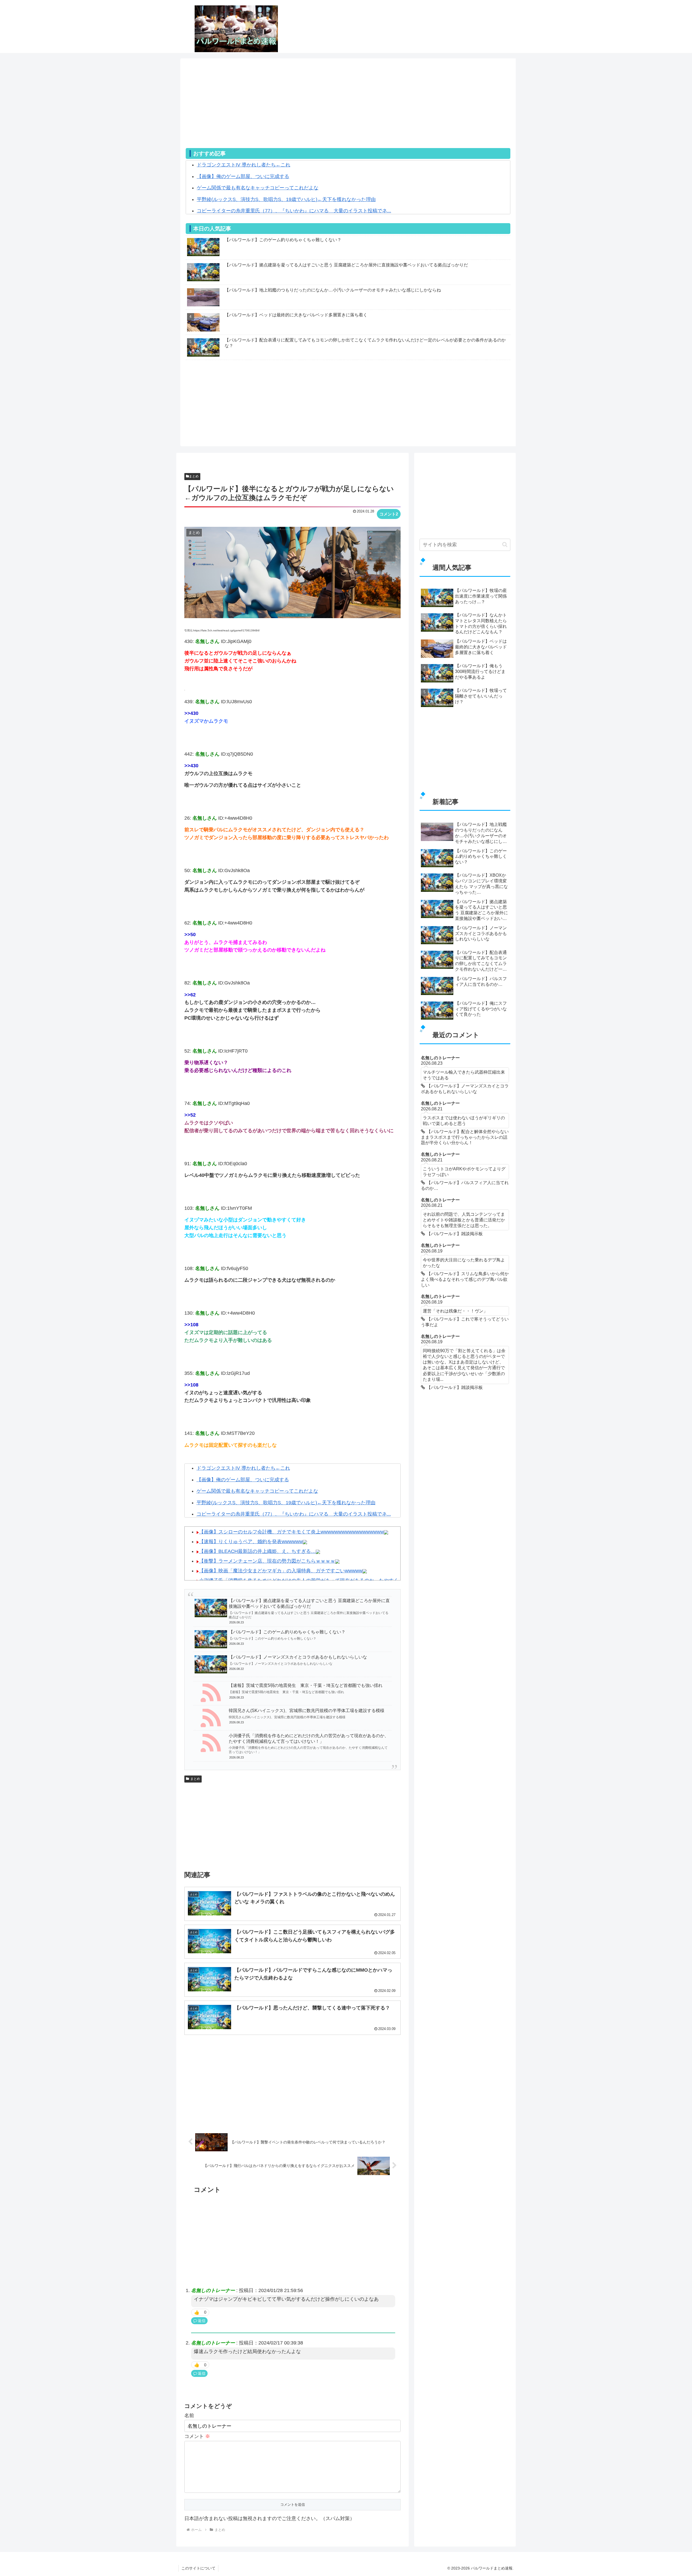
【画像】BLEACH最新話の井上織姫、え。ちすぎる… (257, 1551)
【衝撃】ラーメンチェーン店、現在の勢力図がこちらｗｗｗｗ (267, 1561)
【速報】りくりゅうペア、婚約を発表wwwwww (251, 1542)
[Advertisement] (348, 110)
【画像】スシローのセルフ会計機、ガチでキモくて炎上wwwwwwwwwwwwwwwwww (291, 1532)
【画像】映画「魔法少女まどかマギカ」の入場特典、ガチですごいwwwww (281, 1571)
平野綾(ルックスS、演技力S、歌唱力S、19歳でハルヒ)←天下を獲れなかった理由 (286, 199)
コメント (197, 2436)
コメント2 (389, 514)
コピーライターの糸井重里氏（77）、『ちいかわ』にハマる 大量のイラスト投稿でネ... (294, 211)
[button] (505, 545)
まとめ (194, 476)
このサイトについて (198, 2568)
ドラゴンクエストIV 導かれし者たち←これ (244, 165)
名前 (189, 2416)
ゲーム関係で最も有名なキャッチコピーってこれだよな (258, 188)
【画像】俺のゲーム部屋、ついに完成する (243, 176)
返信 (202, 2321)
